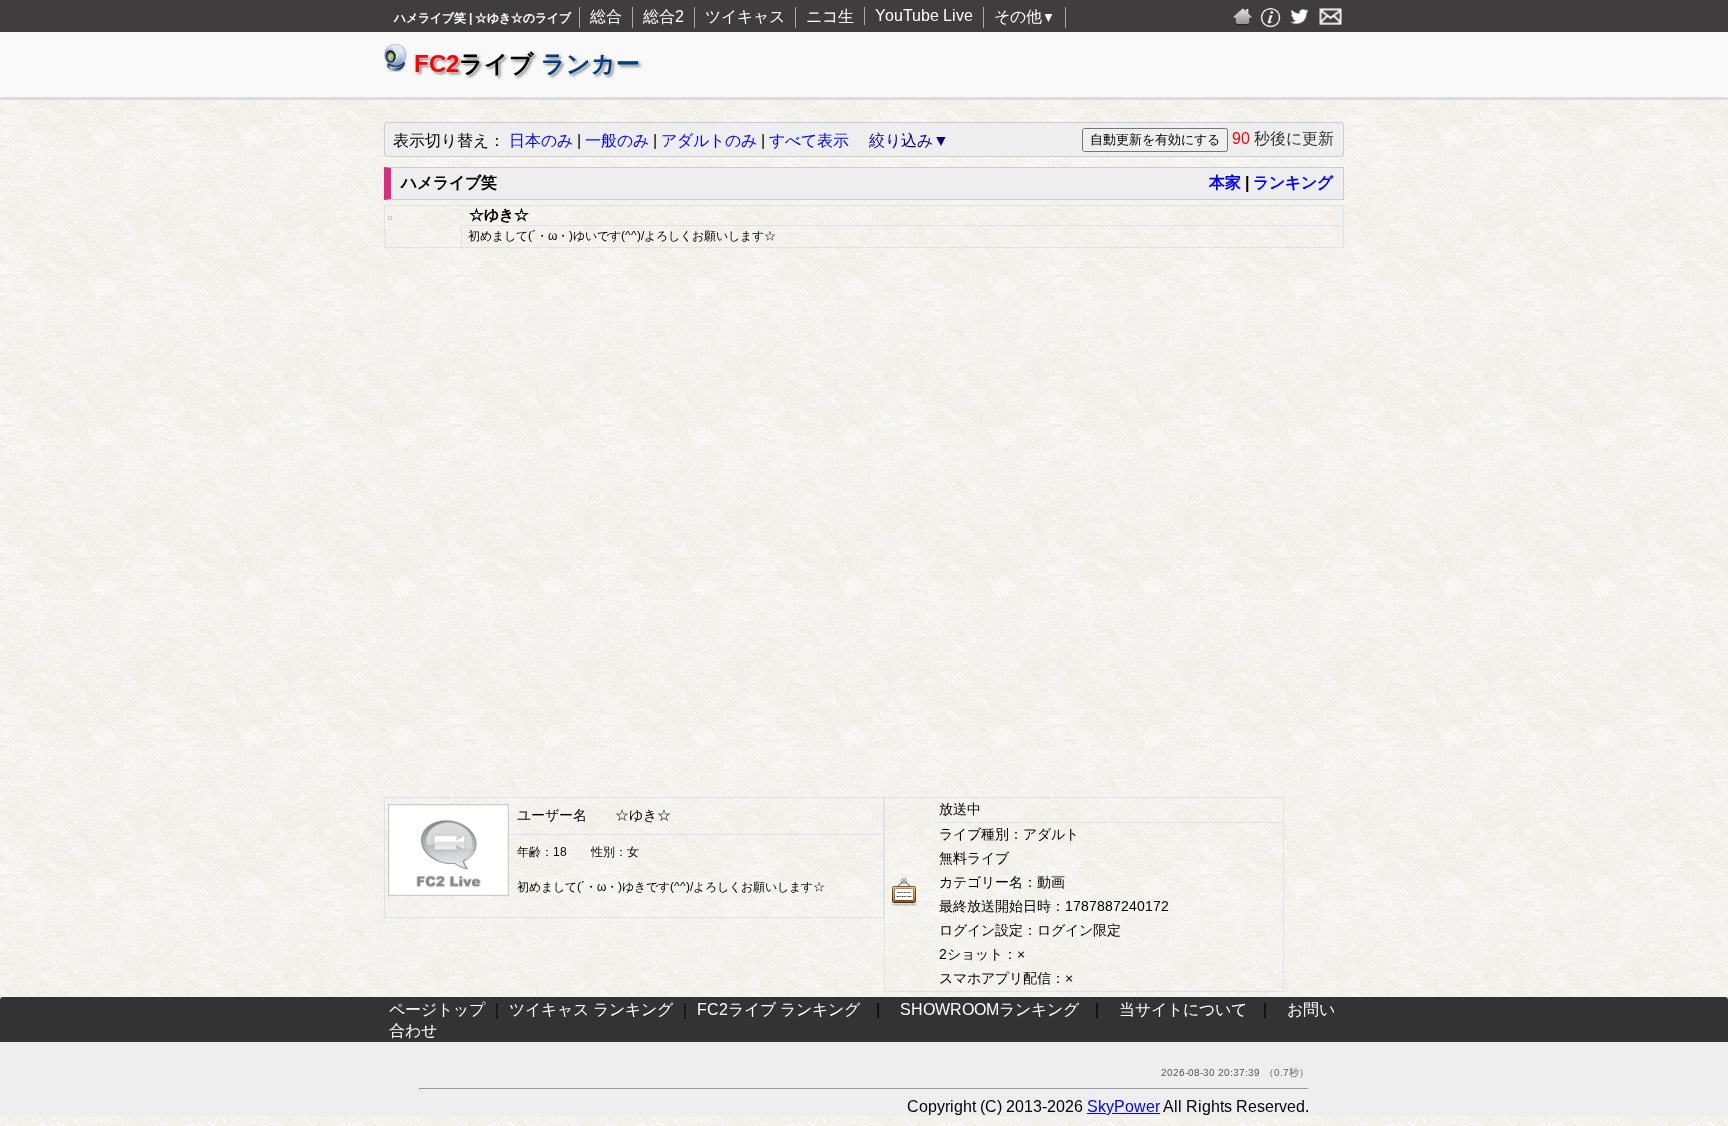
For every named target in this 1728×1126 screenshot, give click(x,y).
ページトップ (437, 1009)
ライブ (527, 63)
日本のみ (541, 140)
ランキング (1293, 182)
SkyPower (1123, 1106)
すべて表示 (809, 140)
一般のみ (617, 140)
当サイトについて (1183, 1009)
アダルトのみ (709, 140)
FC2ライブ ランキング (778, 1009)
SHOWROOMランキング (989, 1009)
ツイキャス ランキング (591, 1009)
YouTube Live (924, 15)
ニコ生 (830, 16)
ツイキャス (745, 16)
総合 (606, 16)
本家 (1225, 182)
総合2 (663, 16)
